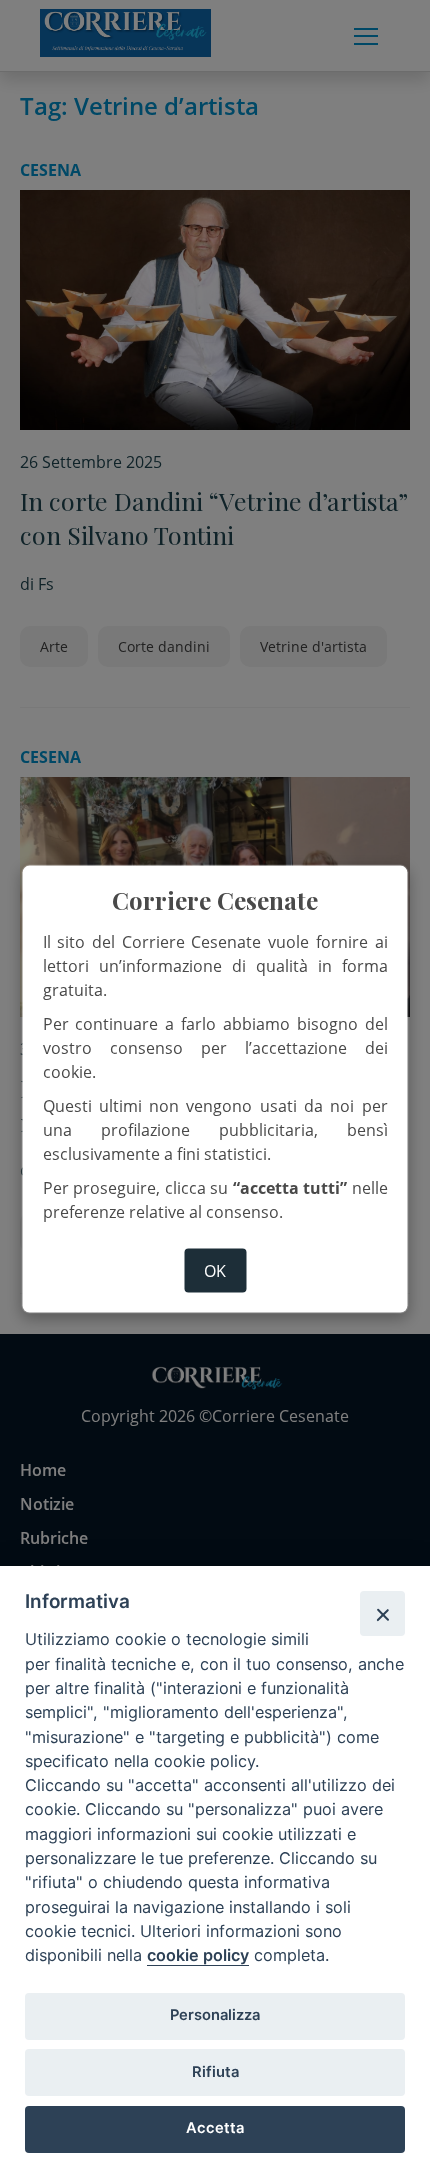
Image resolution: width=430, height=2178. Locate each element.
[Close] (382, 1613)
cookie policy (198, 1955)
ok (215, 1270)
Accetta (215, 2128)
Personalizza (215, 2015)
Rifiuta (215, 2072)
